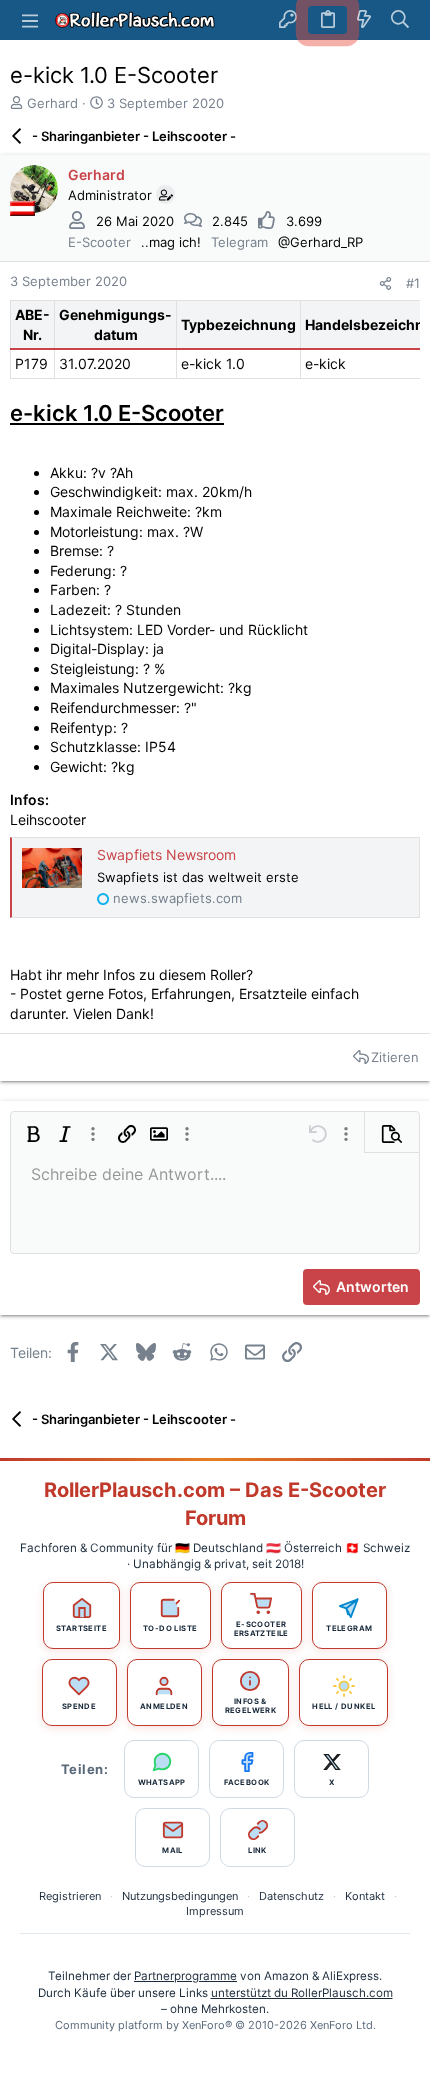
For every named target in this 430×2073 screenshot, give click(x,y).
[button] (30, 20)
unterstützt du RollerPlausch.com (302, 1993)
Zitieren (395, 1057)
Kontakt (365, 1896)
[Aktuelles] (364, 20)
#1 (413, 283)
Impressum (215, 1911)
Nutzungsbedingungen (180, 1896)
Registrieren (70, 1896)
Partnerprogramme (185, 1976)
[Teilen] (385, 283)
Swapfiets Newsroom (166, 854)
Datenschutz (291, 1896)
